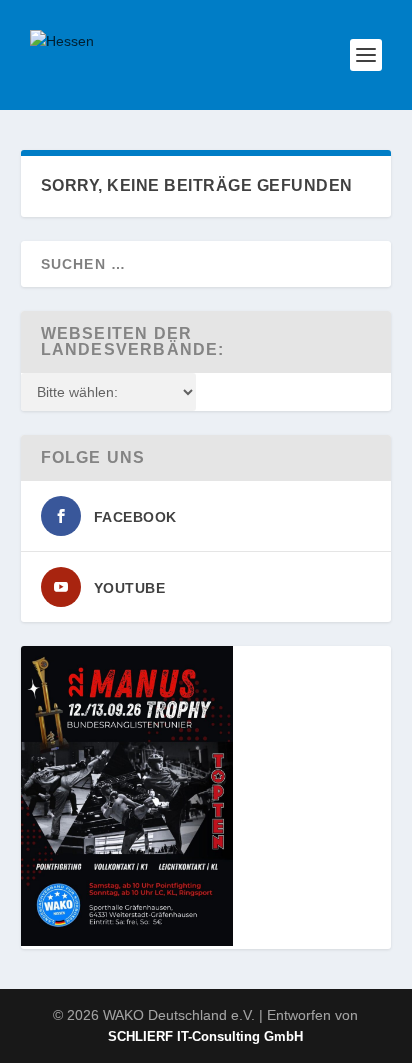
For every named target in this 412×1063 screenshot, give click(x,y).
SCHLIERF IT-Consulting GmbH (205, 1036)
